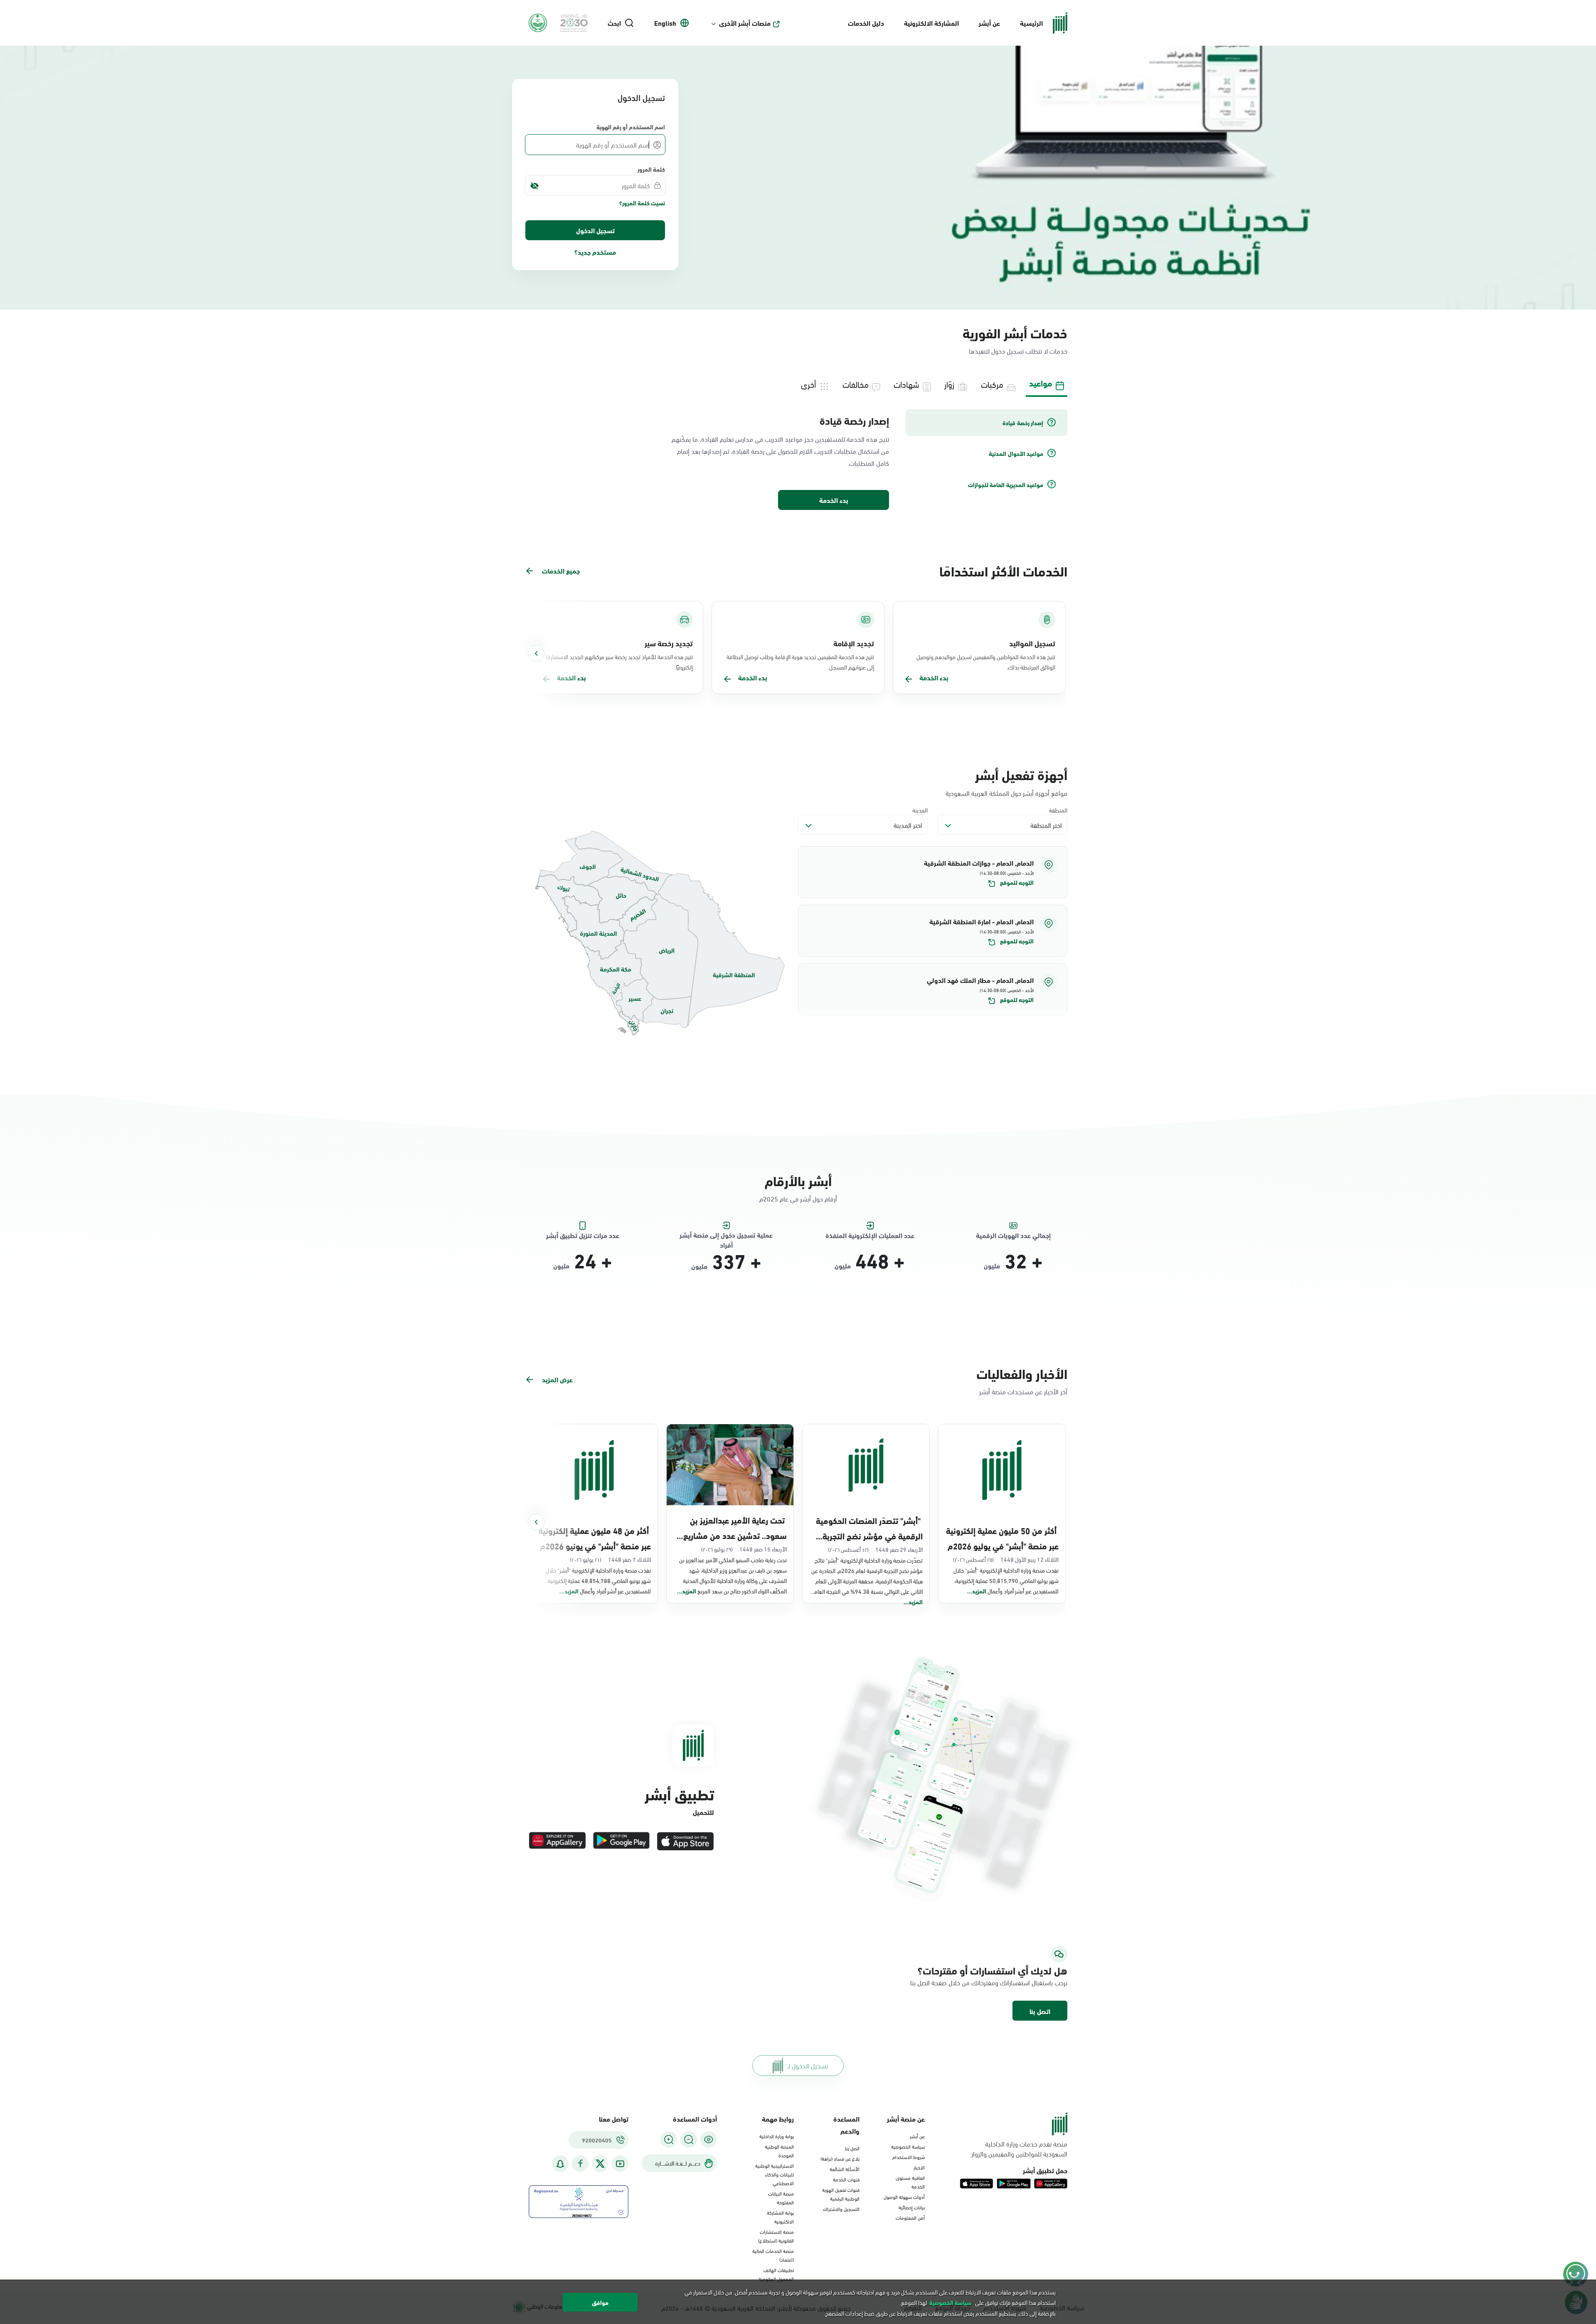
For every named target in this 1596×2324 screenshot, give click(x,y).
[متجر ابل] (685, 1841)
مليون (992, 1265)
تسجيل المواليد (1032, 643)
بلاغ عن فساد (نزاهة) (840, 2158)
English (665, 23)
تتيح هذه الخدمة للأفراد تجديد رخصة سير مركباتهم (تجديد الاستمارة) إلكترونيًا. (619, 662)
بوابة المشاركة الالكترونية (780, 2217)
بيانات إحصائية (912, 2207)
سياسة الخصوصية (908, 2146)
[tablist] (798, 383)
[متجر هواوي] (557, 1841)
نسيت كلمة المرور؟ (642, 203)
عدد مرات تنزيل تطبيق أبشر (583, 1235)
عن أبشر (989, 23)
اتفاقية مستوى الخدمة (910, 2182)
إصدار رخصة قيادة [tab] (1023, 423)
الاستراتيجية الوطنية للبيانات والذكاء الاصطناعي (775, 2174)
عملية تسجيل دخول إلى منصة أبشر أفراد (726, 1235)
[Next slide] (536, 653)
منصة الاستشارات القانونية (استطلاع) (776, 2236)
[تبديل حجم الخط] (689, 2139)
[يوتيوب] (620, 2164)
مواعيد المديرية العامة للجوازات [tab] (1006, 485)
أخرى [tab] (808, 384)
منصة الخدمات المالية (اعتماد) (773, 2255)
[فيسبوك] (580, 2164)
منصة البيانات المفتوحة (781, 2197)
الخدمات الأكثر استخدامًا (1003, 570)
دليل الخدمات (866, 23)
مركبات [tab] (992, 384)
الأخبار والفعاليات (1022, 1373)
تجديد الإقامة (854, 643)
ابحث (614, 23)
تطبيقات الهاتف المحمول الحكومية (776, 2274)
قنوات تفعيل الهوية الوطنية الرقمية (841, 2194)
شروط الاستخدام (909, 2157)
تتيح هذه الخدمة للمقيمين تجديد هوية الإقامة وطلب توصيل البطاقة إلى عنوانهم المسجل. (800, 662)
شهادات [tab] (906, 384)
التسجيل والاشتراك (841, 2208)
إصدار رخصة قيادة (854, 420)
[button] (933, 872)
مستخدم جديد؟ (595, 252)
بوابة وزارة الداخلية (777, 2136)
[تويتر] (600, 2164)
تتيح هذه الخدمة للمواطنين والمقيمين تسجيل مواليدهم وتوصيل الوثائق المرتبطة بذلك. (986, 662)
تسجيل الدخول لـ (808, 2065)
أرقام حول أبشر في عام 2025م (798, 1198)
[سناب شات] (560, 2164)
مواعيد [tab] (1041, 383)
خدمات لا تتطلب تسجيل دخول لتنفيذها (1018, 351)
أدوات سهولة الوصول (904, 2196)
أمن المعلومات (910, 2217)
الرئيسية (1031, 23)
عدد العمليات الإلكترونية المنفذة (870, 1235)
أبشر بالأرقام (798, 1180)
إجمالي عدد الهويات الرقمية (1013, 1235)
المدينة (920, 810)
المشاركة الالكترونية (931, 23)
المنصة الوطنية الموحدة (779, 2150)
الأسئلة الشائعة (845, 2169)
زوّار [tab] (949, 384)
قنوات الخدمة (846, 2179)
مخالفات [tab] (856, 384)
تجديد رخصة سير (669, 643)
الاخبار (919, 2167)
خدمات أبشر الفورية (1015, 332)
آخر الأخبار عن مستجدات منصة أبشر (1023, 1391)
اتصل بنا (1040, 2011)
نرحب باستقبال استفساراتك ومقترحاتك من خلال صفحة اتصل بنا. (988, 1982)
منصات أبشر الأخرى (745, 23)
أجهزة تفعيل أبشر (1021, 774)
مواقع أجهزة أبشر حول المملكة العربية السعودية (1006, 793)
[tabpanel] (798, 460)
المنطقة (1058, 810)
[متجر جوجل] (621, 1841)
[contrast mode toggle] (709, 2139)
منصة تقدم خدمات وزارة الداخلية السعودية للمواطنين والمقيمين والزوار (1019, 2149)
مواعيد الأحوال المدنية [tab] (1016, 453)
